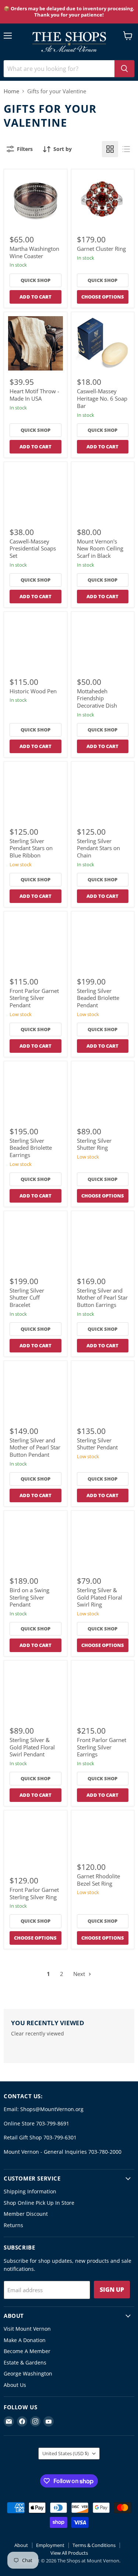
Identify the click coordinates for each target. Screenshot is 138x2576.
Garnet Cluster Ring (101, 249)
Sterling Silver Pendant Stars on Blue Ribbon (31, 848)
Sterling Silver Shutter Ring (94, 1144)
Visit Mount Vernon (27, 2329)
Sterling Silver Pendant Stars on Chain (98, 848)
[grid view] (110, 149)
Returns (13, 2225)
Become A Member (27, 2351)
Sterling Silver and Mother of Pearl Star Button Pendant (35, 1447)
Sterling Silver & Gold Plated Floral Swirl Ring (100, 1597)
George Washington (28, 2373)
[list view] (126, 149)
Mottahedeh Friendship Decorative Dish (97, 698)
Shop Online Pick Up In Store (39, 2203)
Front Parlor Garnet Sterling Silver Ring (34, 1893)
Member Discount (26, 2214)
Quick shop (36, 280)
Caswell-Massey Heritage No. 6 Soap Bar (102, 398)
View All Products (69, 2553)
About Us (15, 2385)
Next (80, 1974)
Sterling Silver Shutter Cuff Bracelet (27, 1298)
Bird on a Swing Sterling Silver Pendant (29, 1597)
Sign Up (112, 2290)
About (21, 2545)
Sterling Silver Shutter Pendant (97, 1444)
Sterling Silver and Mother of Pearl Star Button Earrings (102, 1298)
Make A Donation (25, 2340)
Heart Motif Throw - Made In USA (34, 395)
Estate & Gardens (25, 2362)
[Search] (124, 69)
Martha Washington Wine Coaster (34, 252)
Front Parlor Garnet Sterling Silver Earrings (102, 1747)
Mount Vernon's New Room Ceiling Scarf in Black (100, 548)
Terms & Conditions (94, 2545)
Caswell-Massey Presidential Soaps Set (33, 548)
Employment (50, 2545)
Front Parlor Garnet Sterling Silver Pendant (34, 998)
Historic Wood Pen (33, 691)
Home (11, 91)
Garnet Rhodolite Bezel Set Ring (98, 1880)
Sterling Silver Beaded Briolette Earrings (31, 1148)
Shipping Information (30, 2191)
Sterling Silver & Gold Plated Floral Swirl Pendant (32, 1747)
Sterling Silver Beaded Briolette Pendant (98, 998)
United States (66, 2453)
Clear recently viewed (38, 2034)
